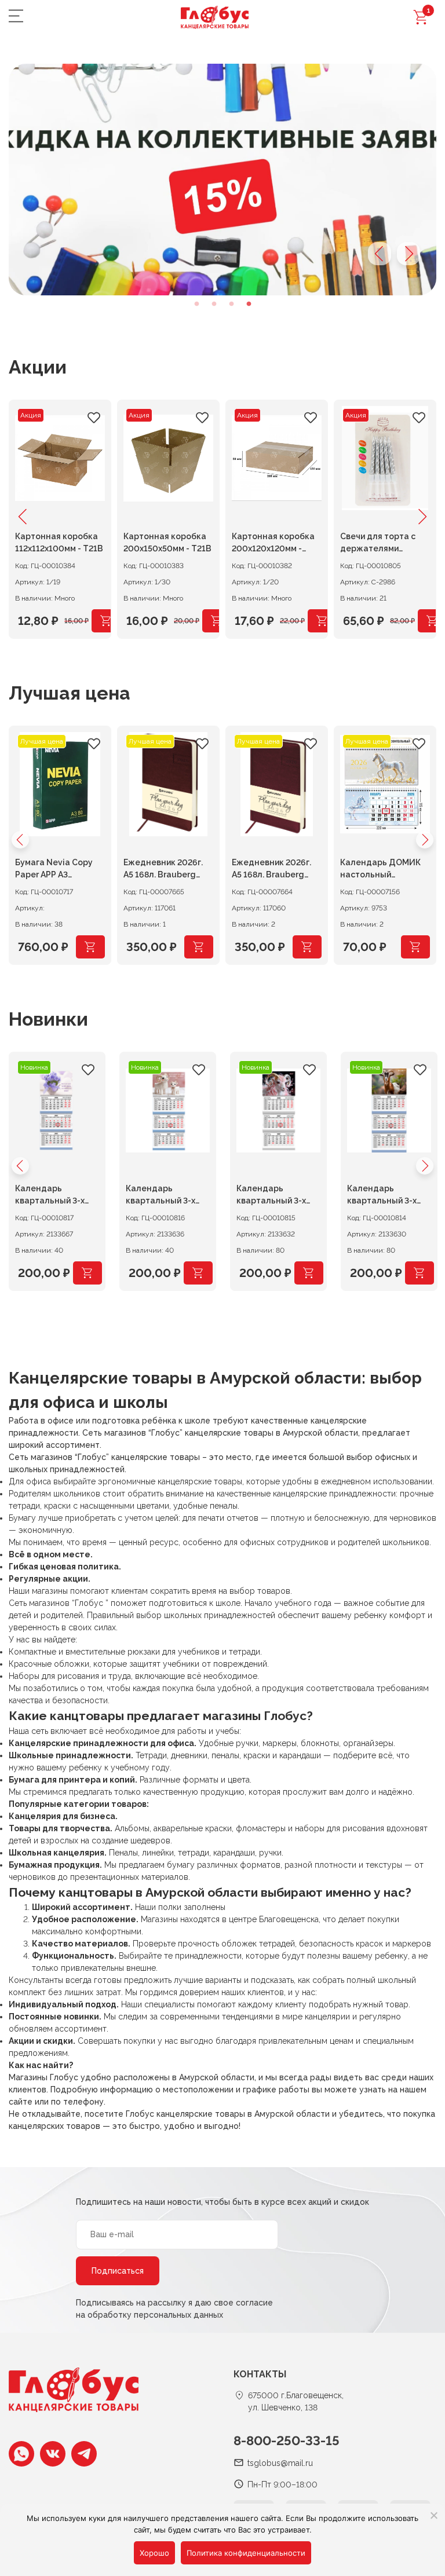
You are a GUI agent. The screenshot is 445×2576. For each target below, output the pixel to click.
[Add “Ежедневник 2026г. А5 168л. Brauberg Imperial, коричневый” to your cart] (199, 947)
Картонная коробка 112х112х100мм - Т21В (59, 542)
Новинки (48, 1019)
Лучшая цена (70, 693)
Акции (38, 367)
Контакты (260, 2374)
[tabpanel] (222, 180)
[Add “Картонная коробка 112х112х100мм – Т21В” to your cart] (106, 621)
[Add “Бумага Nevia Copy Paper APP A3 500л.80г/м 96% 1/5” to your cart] (90, 947)
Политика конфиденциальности (246, 2553)
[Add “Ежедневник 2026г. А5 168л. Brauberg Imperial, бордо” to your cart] (307, 947)
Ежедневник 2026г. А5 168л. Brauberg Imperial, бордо (271, 870)
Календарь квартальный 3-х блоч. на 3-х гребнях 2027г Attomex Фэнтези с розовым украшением (278, 1196)
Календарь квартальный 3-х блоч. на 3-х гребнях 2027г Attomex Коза (389, 1196)
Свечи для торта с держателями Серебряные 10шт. (379, 544)
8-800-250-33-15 (287, 2440)
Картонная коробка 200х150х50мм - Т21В (167, 542)
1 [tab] (196, 304)
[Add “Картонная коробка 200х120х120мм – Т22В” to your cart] (322, 621)
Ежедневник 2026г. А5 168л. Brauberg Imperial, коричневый (167, 870)
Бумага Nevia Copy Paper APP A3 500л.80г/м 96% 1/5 (56, 870)
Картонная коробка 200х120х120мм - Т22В (273, 544)
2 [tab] (214, 304)
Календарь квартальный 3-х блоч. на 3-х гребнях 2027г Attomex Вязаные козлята (167, 1196)
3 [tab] (231, 304)
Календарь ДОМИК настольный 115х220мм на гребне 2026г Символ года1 (384, 870)
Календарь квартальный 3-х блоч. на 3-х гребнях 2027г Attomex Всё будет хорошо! (56, 1196)
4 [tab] (249, 304)
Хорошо (154, 2553)
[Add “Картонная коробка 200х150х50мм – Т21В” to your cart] (217, 621)
